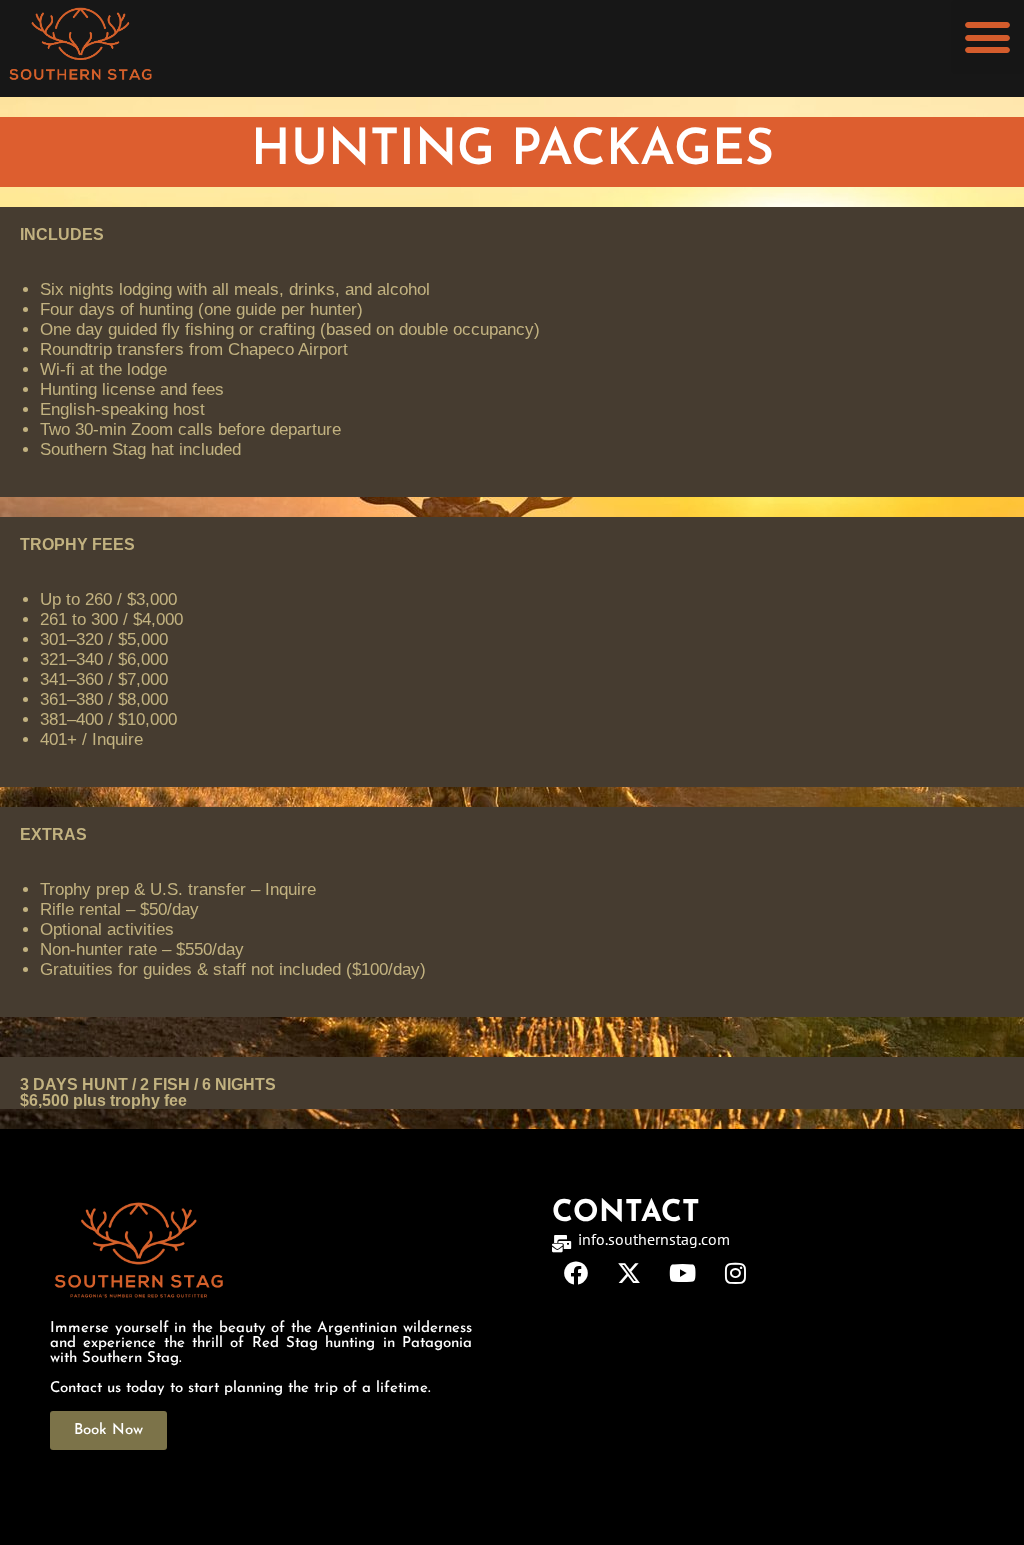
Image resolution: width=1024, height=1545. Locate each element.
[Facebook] (576, 1273)
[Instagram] (735, 1273)
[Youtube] (682, 1273)
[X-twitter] (629, 1273)
